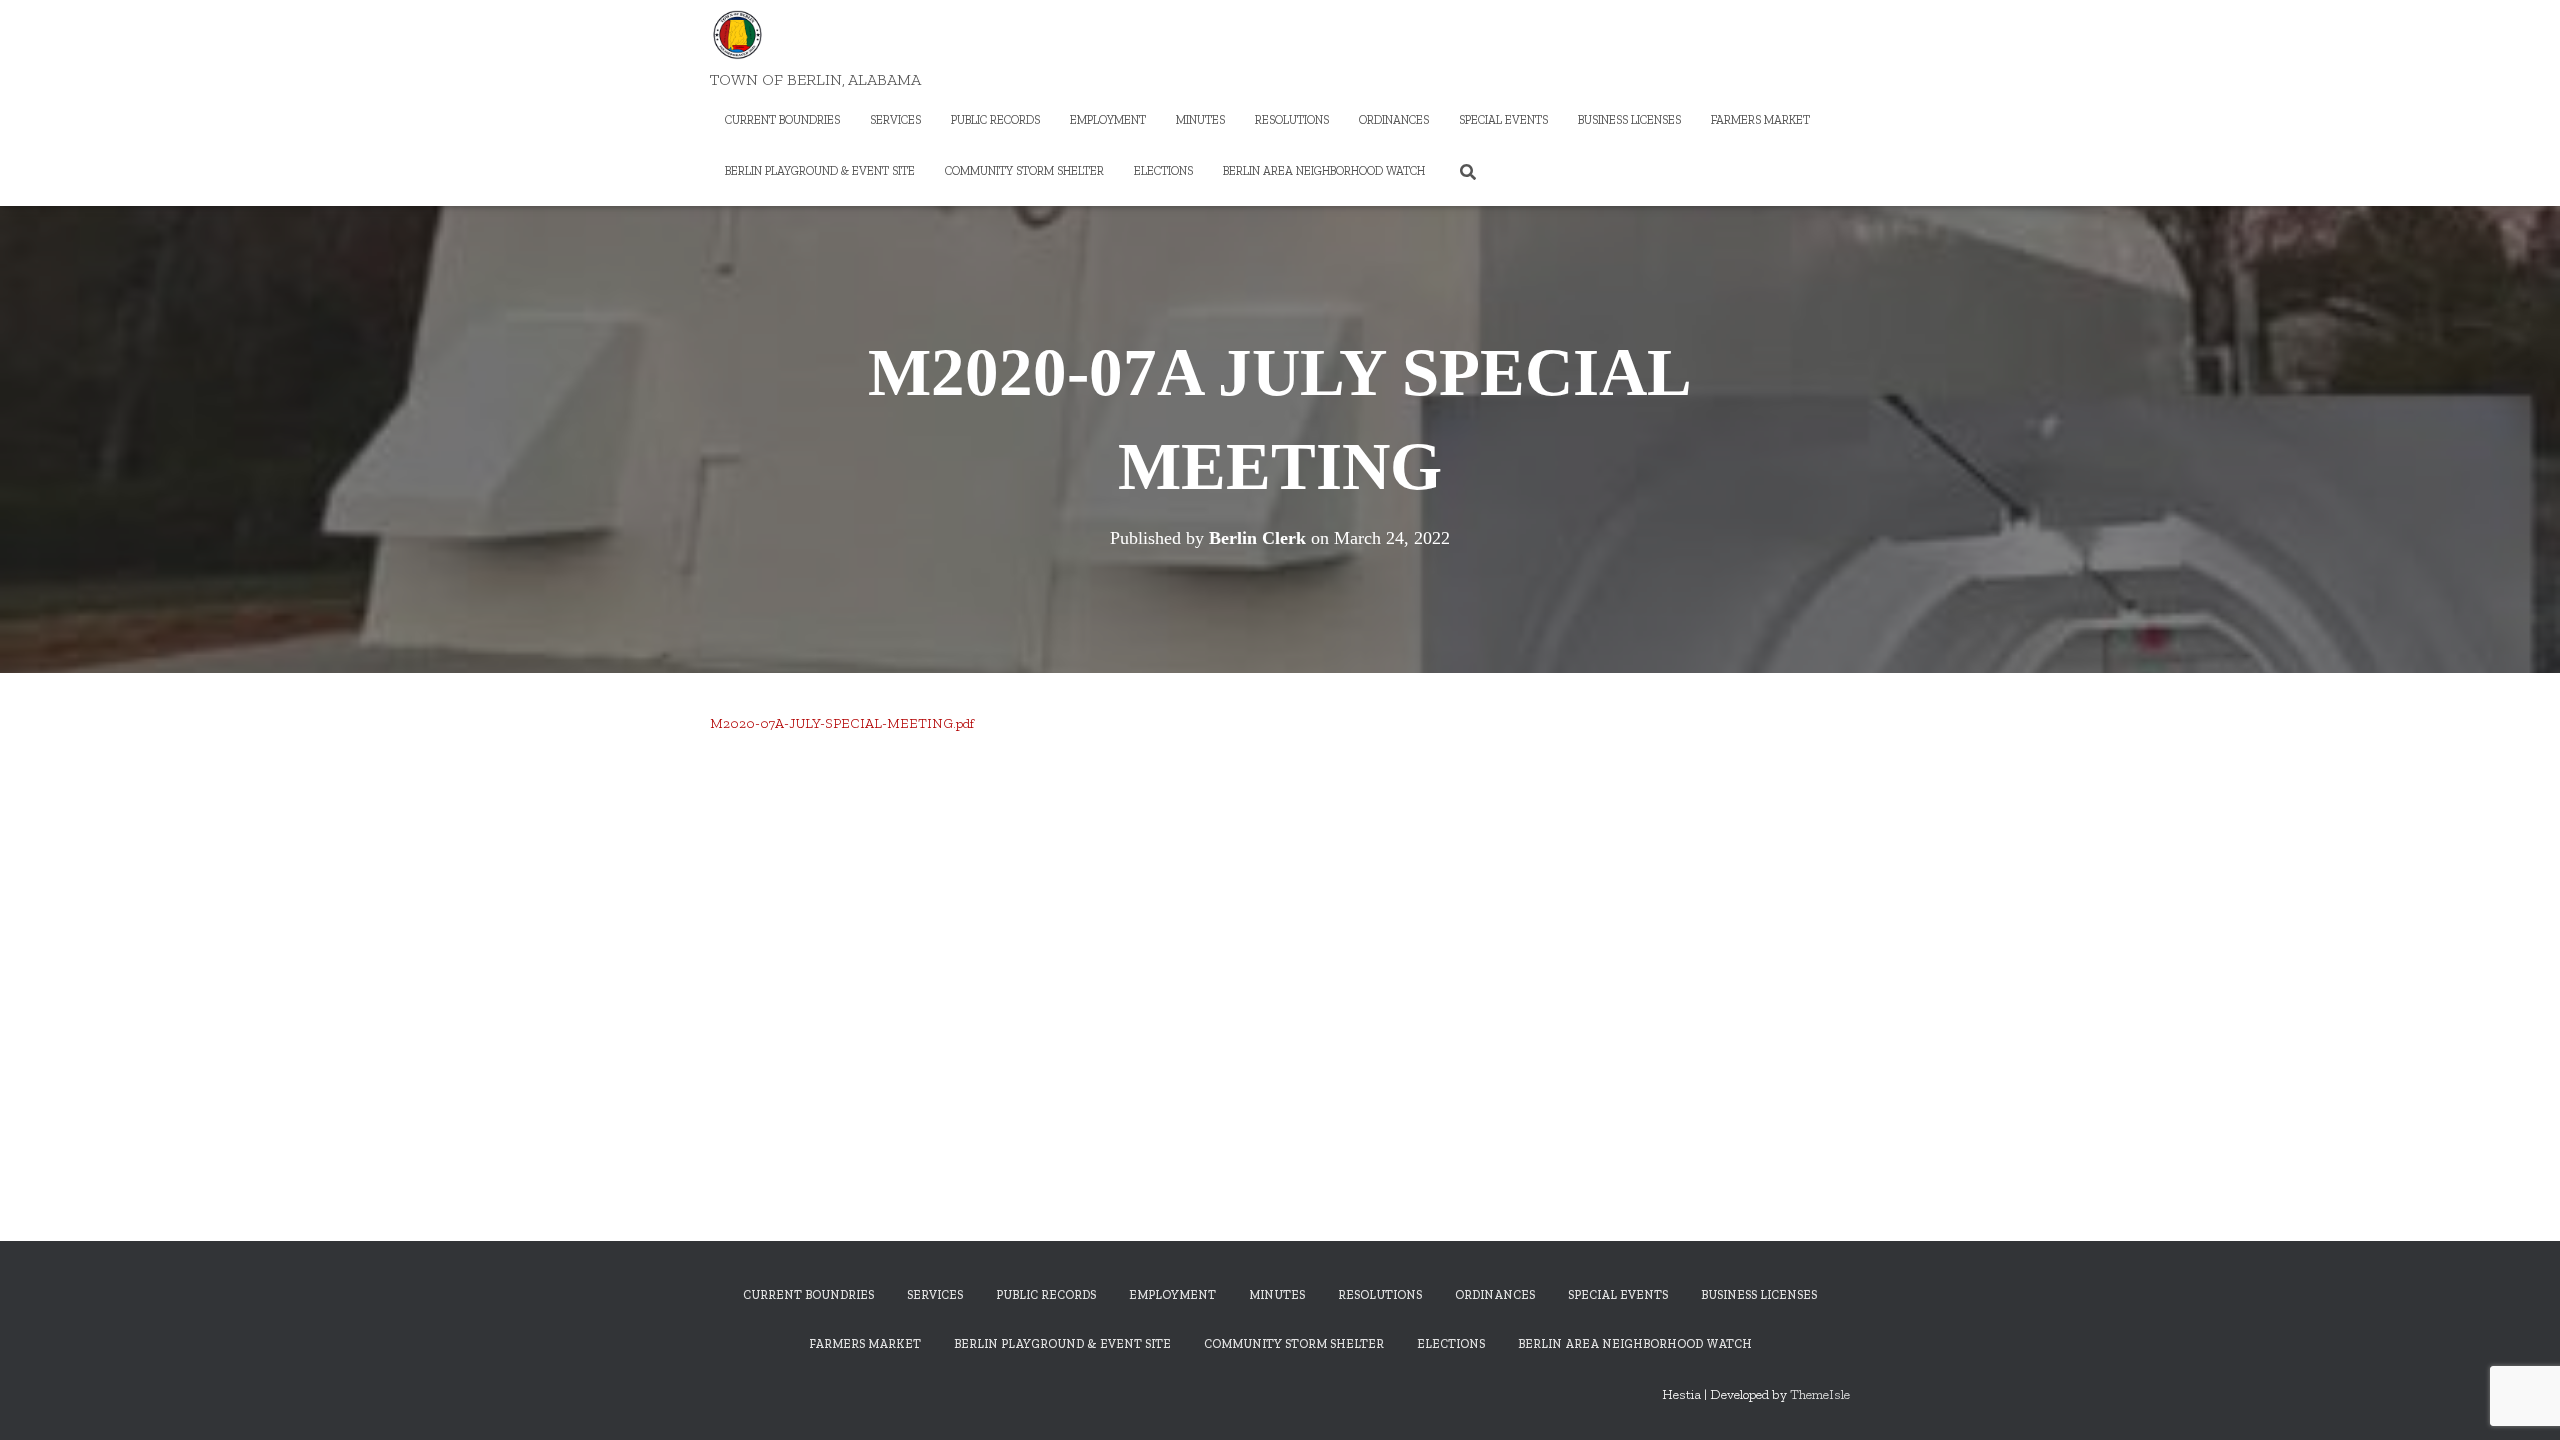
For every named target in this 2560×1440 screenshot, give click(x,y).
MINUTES (1200, 120)
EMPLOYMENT (1108, 120)
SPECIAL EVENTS (1503, 120)
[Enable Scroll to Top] (2520, 1400)
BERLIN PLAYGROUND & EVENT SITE (820, 171)
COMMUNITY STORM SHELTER (1024, 171)
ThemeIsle (1820, 1394)
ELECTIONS (1163, 171)
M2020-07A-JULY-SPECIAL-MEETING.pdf (842, 723)
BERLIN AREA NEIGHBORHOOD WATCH (1324, 171)
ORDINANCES (1394, 120)
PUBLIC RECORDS (995, 120)
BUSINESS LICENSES (1629, 120)
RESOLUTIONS (1292, 120)
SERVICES (895, 120)
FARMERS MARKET (1760, 120)
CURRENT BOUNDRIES (782, 120)
